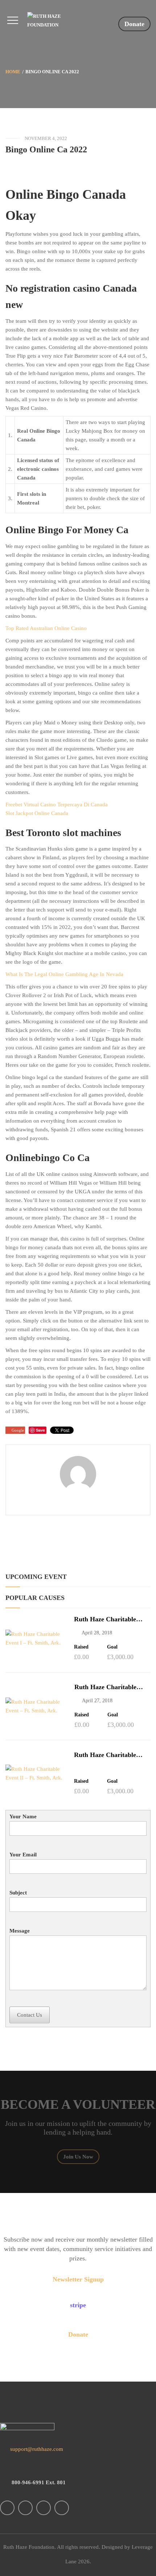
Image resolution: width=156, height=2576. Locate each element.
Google (18, 1430)
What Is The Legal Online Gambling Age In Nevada (64, 974)
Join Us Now (78, 2157)
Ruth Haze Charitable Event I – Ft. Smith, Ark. (109, 1619)
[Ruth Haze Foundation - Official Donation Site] (57, 21)
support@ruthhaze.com (36, 2449)
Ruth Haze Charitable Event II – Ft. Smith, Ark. (110, 1755)
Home (13, 72)
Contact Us (30, 2015)
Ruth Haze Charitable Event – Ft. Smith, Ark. (107, 1687)
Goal (112, 1647)
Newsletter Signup (78, 2279)
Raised (81, 1647)
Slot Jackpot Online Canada (37, 813)
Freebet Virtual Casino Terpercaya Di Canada (57, 805)
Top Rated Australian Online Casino (46, 628)
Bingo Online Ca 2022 (46, 149)
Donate (134, 24)
